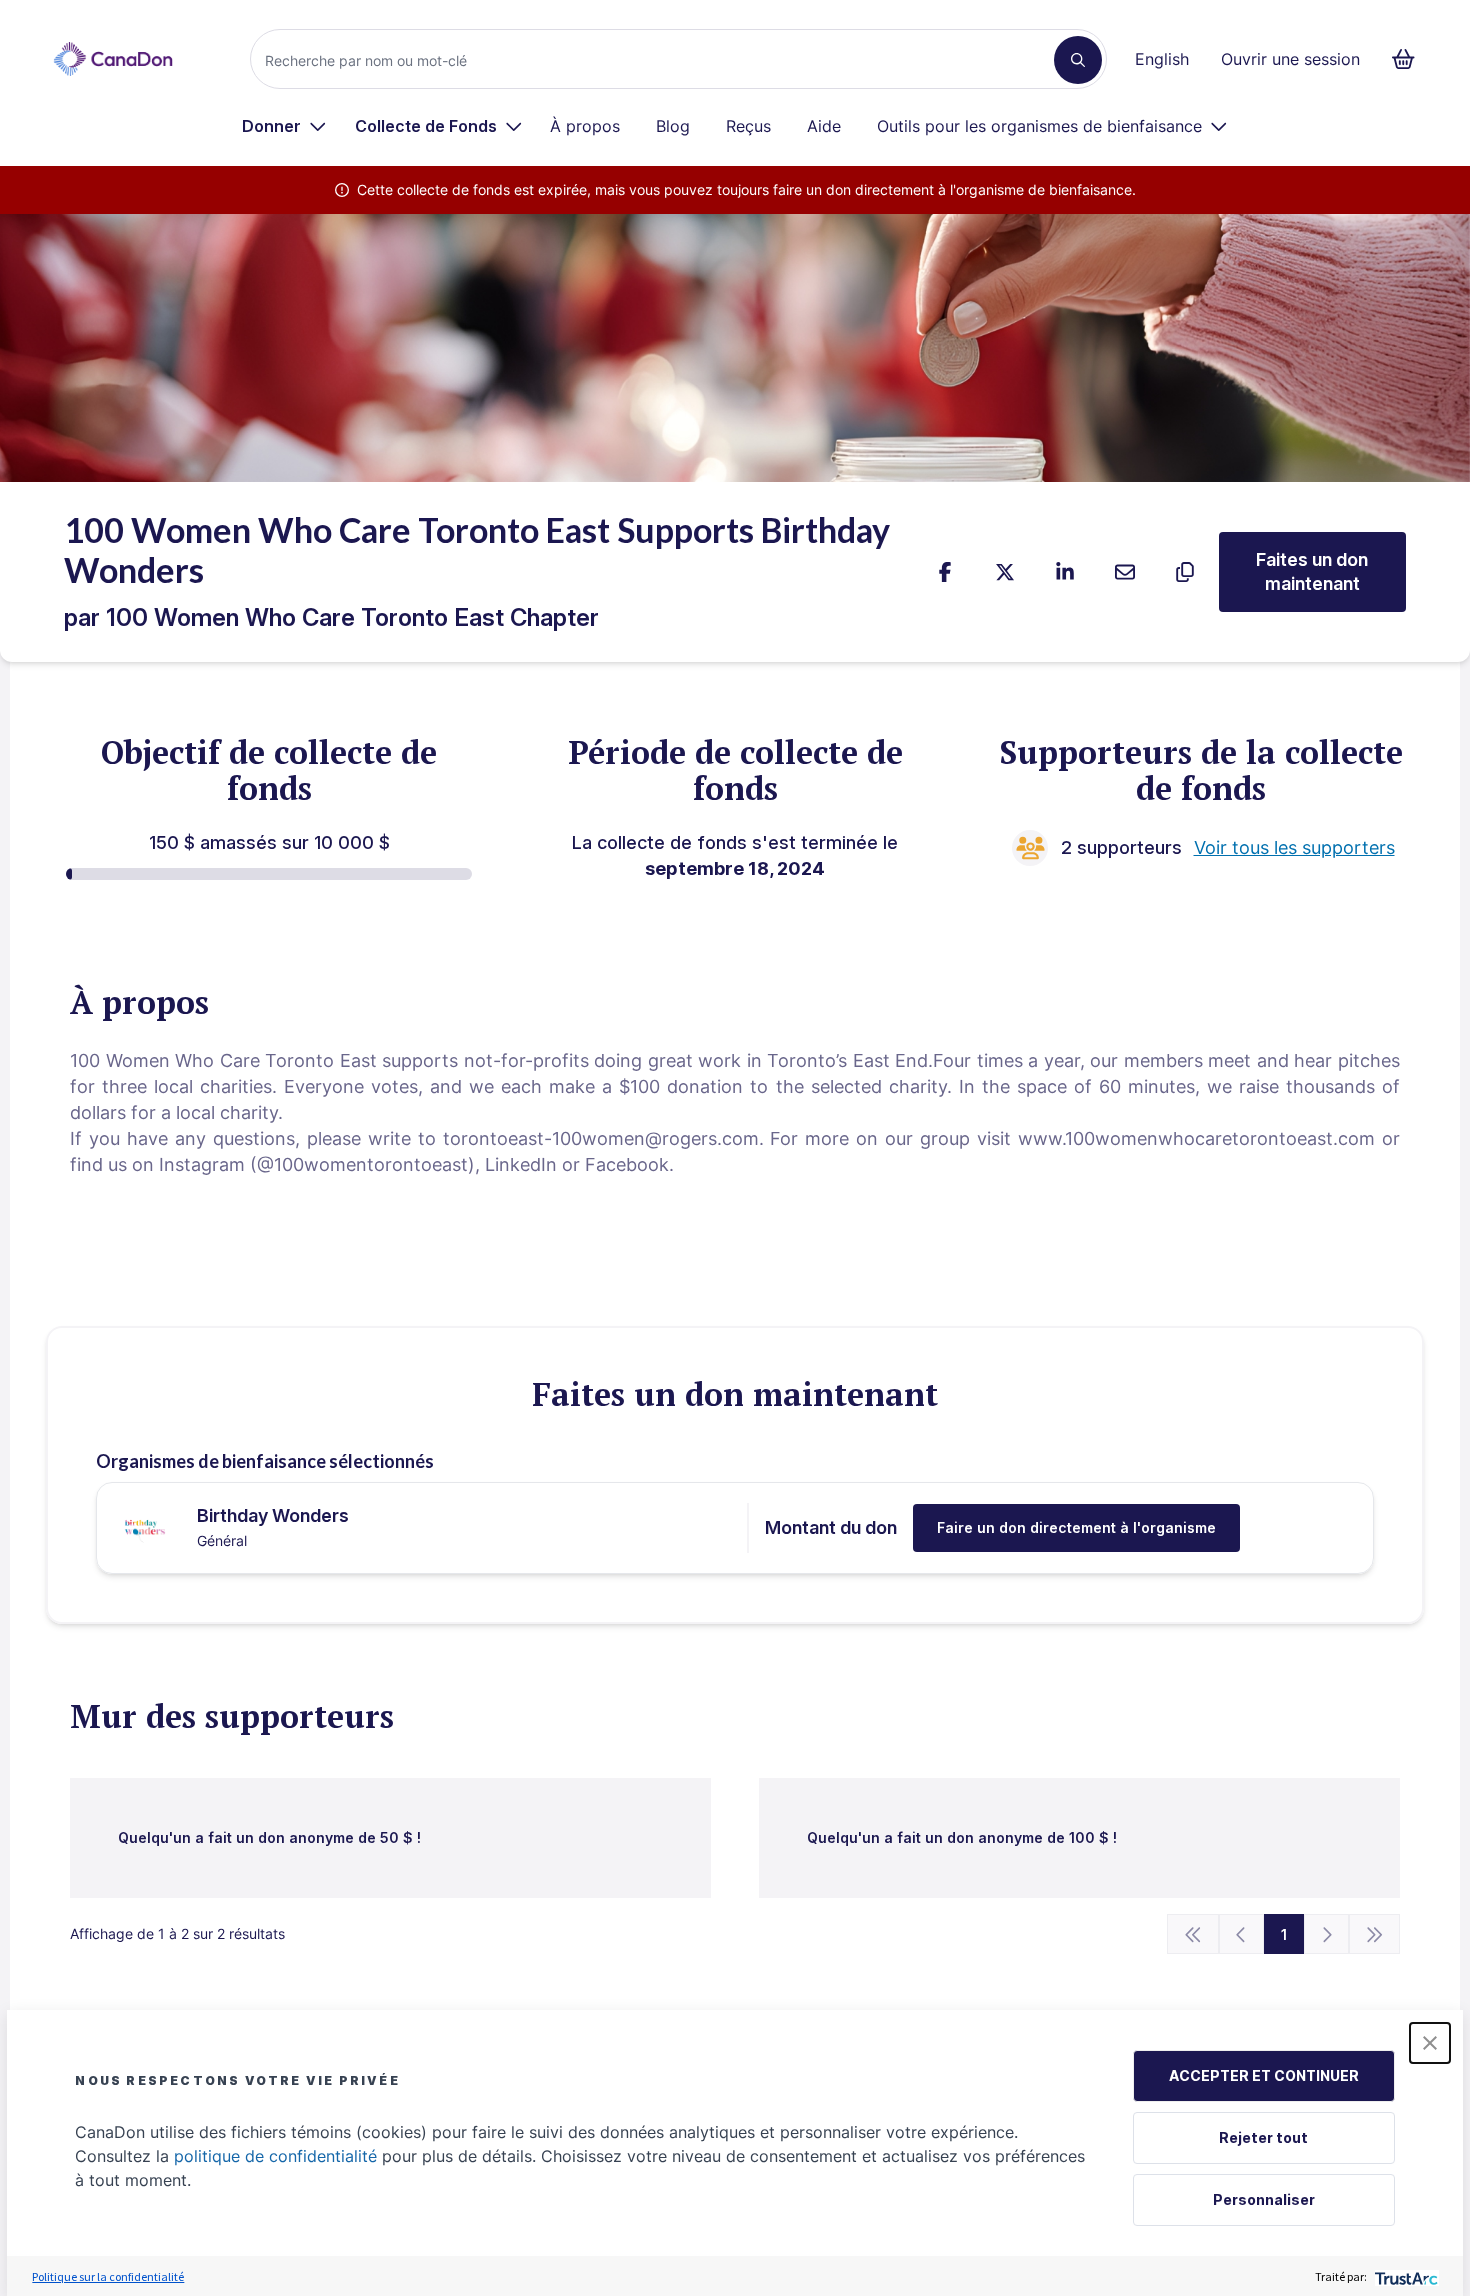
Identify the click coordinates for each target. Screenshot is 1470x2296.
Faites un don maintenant (1312, 571)
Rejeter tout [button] (1263, 2137)
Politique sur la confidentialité (108, 2276)
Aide (824, 126)
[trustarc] (1404, 2276)
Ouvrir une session (1290, 59)
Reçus (748, 126)
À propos (585, 126)
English (1162, 59)
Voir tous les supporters (1294, 847)
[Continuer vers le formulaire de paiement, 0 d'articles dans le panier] (1409, 59)
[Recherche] (1078, 60)
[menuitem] (284, 126)
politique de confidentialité (275, 2156)
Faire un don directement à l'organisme (1076, 1527)
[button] (1430, 2043)
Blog (673, 126)
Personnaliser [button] (1264, 2199)
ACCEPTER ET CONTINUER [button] (1264, 2075)
